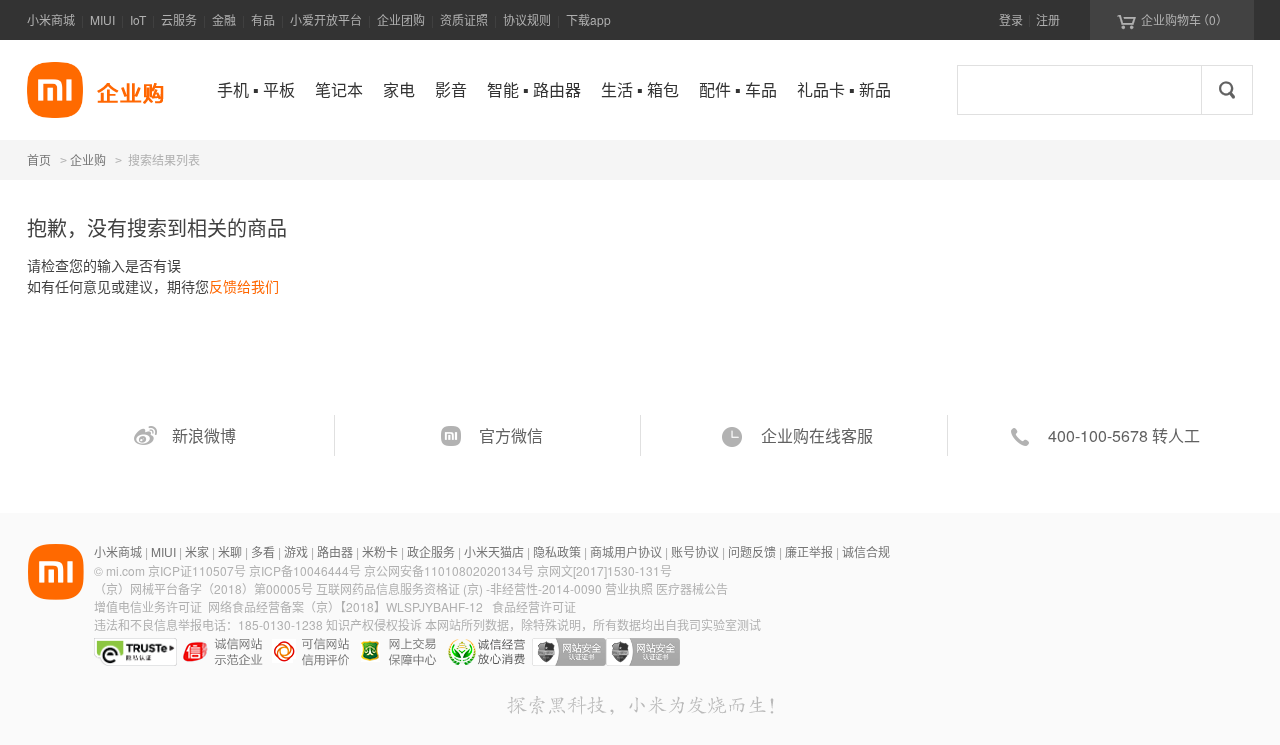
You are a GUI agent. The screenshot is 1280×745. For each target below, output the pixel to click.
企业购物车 (1172, 20)
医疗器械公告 (692, 588)
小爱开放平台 (326, 19)
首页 (39, 159)
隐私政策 (557, 551)
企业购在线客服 (817, 435)
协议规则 (527, 19)
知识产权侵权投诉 (374, 624)
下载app (588, 19)
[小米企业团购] (55, 90)
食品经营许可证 (534, 606)
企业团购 (401, 19)
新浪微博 (204, 435)
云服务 (179, 19)
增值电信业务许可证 (148, 606)
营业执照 (629, 588)
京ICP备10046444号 (305, 570)
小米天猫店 (494, 551)
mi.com (125, 570)
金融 (224, 19)
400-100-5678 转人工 (1124, 435)
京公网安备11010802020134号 (450, 570)
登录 (1011, 19)
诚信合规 (866, 551)
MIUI (102, 19)
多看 (263, 551)
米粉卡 (380, 551)
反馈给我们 (244, 286)
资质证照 (464, 19)
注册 (1048, 19)
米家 (197, 551)
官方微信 (511, 435)
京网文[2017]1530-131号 (604, 570)
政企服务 (431, 551)
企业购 (88, 161)
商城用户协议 (626, 551)
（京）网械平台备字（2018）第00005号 (205, 588)
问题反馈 (752, 551)
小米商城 (51, 19)
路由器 (335, 551)
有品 (263, 19)
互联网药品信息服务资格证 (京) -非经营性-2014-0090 (460, 588)
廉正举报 (809, 551)
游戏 (296, 551)
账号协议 (695, 551)
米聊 (230, 551)
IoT (138, 19)
